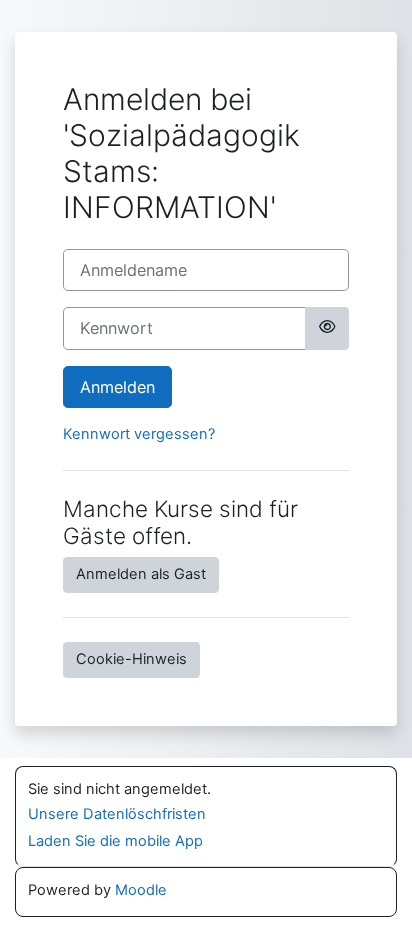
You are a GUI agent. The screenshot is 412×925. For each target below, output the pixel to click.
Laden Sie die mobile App (115, 841)
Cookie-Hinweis (131, 659)
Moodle (141, 890)
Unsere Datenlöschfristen (117, 814)
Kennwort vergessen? (139, 434)
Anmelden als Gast (141, 574)
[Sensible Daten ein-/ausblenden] (327, 328)
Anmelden (117, 387)
